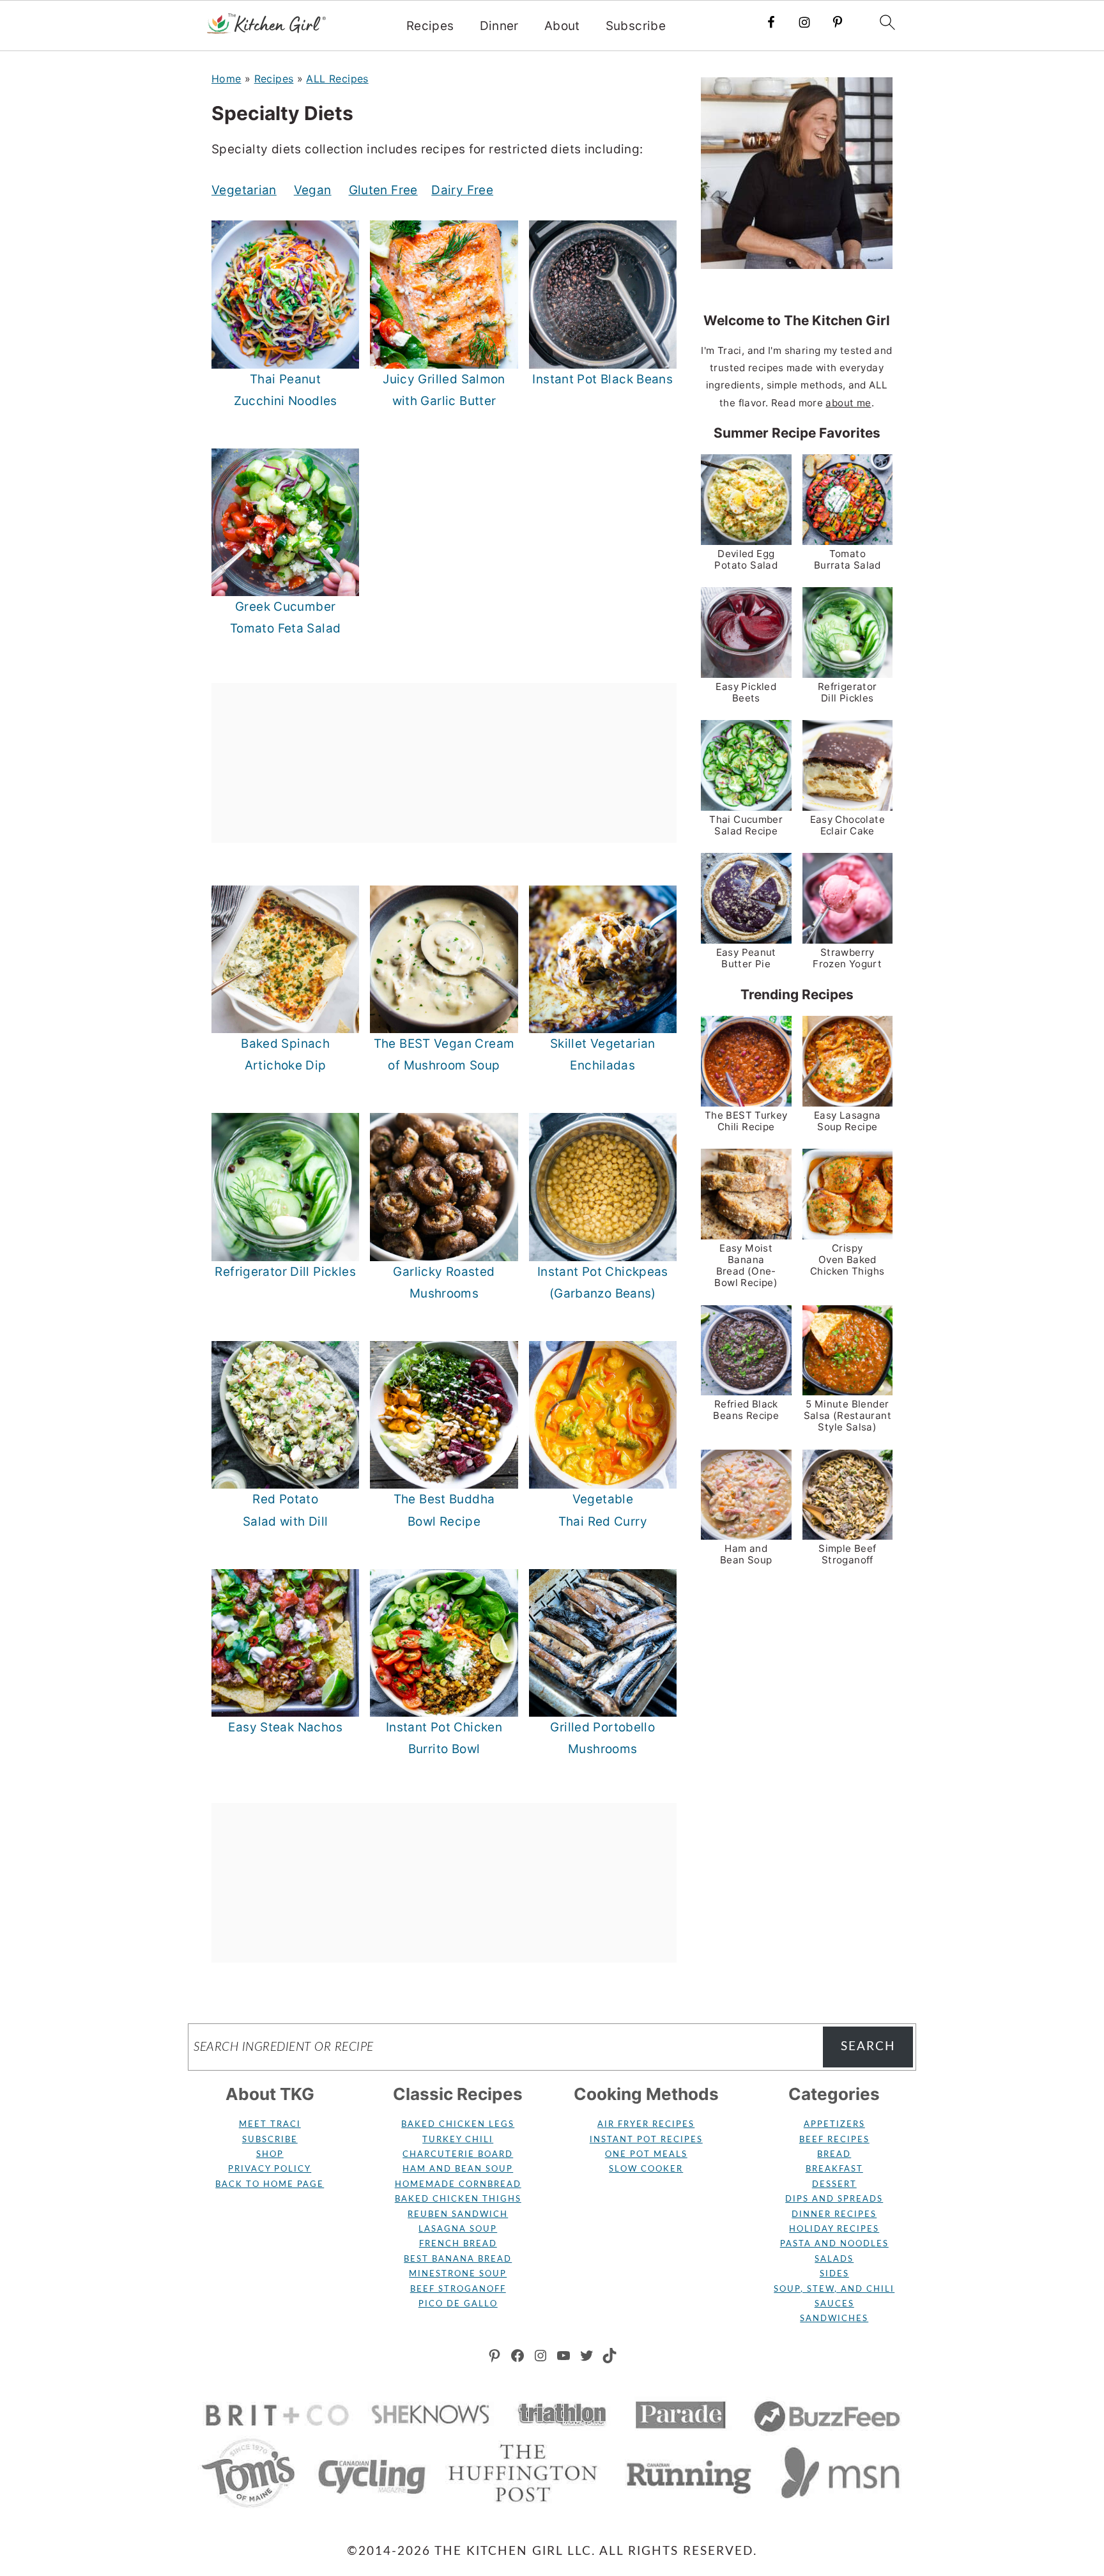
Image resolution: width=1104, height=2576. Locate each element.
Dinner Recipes (834, 2215)
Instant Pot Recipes (646, 2140)
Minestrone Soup (458, 2274)
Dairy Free (462, 190)
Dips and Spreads (834, 2199)
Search (868, 2047)
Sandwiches (834, 2319)
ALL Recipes (337, 79)
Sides (834, 2274)
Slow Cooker (646, 2169)
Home (226, 79)
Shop (270, 2155)
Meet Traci (270, 2125)
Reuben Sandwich (458, 2215)
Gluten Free (383, 190)
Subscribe (636, 26)
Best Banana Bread (458, 2259)
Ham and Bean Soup (458, 2169)
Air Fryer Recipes (646, 2125)
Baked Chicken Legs (458, 2125)
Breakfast (834, 2169)
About (562, 26)
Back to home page (270, 2185)
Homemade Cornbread (458, 2185)
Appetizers (834, 2125)
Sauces (834, 2304)
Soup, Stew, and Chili (834, 2289)
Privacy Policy (270, 2169)
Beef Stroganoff (458, 2289)
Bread (834, 2155)
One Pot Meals (646, 2155)
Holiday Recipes (834, 2229)
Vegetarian (244, 190)
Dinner (499, 26)
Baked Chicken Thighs (458, 2199)
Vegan (313, 190)
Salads (834, 2259)
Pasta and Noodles (834, 2244)
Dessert (834, 2185)
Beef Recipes (834, 2140)
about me (848, 403)
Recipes (430, 26)
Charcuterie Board (458, 2155)
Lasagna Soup (458, 2229)
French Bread (458, 2244)
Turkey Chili (458, 2140)
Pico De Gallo (458, 2304)
